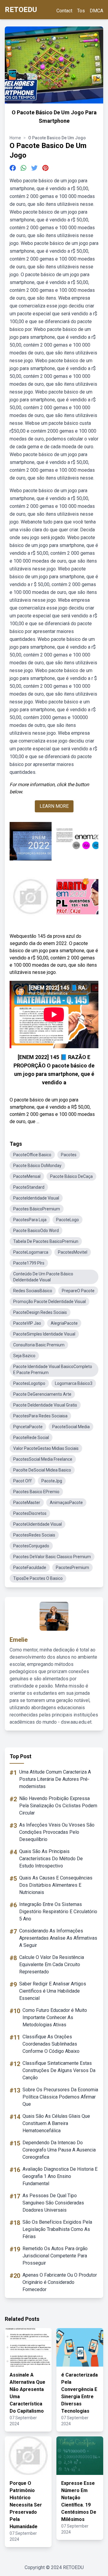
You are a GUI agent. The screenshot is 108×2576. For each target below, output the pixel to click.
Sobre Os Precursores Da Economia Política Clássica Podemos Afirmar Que (60, 2097)
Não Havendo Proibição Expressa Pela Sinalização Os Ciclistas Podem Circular (58, 1806)
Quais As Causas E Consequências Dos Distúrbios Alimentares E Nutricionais (56, 1885)
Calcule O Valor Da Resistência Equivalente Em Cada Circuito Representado (52, 1964)
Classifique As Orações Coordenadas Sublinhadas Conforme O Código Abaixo (51, 2044)
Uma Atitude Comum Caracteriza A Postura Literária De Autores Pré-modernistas (55, 1779)
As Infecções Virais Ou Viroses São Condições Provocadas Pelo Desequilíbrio (57, 1832)
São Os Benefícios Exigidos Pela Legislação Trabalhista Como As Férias (57, 2229)
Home (15, 138)
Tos (81, 11)
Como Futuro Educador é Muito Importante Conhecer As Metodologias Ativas (55, 2017)
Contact (64, 11)
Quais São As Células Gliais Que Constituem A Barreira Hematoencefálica (56, 2123)
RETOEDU (21, 10)
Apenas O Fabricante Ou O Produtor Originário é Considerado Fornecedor (60, 2282)
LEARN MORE (54, 806)
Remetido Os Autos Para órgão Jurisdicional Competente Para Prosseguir (55, 2256)
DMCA (96, 11)
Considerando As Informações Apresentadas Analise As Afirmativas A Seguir (58, 1938)
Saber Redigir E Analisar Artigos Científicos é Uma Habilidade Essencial (53, 1991)
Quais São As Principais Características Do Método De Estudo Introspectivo (51, 1859)
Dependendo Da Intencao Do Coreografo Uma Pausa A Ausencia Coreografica (59, 2150)
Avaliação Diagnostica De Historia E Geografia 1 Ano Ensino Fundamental (60, 2176)
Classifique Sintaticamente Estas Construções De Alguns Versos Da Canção (59, 2070)
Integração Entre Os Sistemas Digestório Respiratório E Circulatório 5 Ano (58, 1912)
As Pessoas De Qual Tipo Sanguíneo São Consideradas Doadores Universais (53, 2203)
